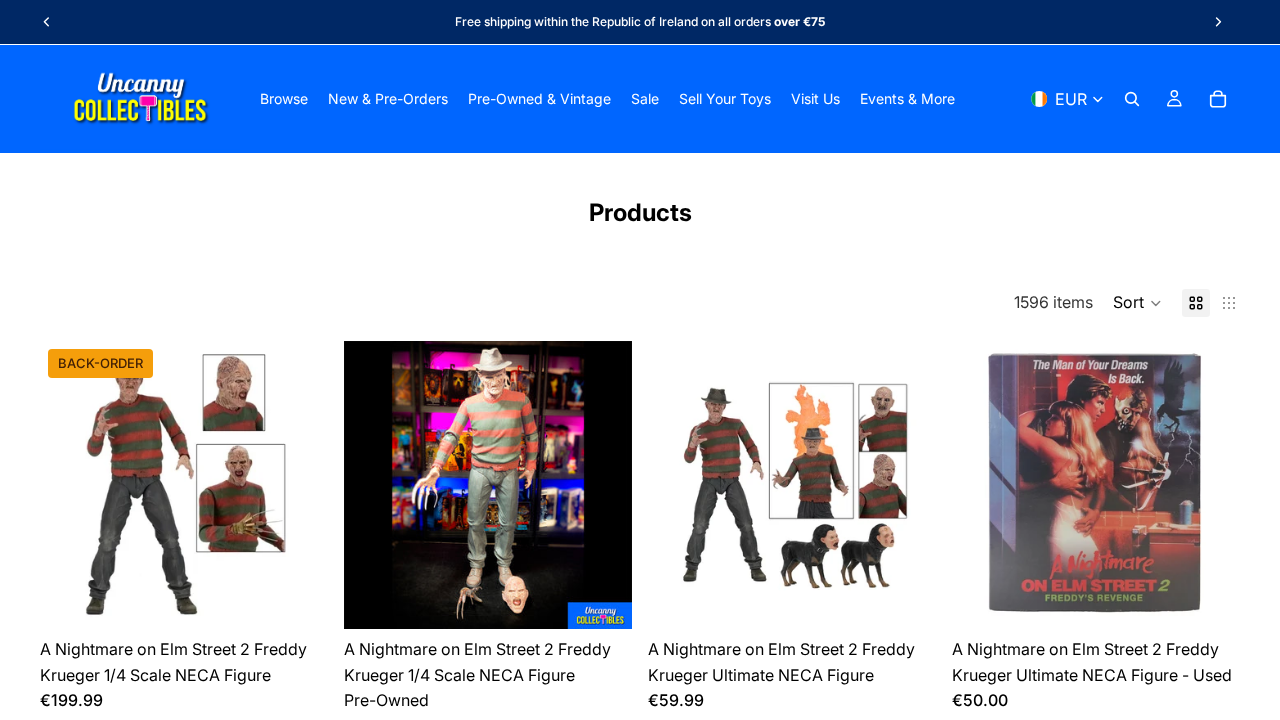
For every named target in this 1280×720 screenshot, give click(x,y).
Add (618, 597)
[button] (1137, 303)
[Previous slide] (47, 22)
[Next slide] (1218, 22)
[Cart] (1218, 99)
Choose (314, 597)
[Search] (1132, 99)
